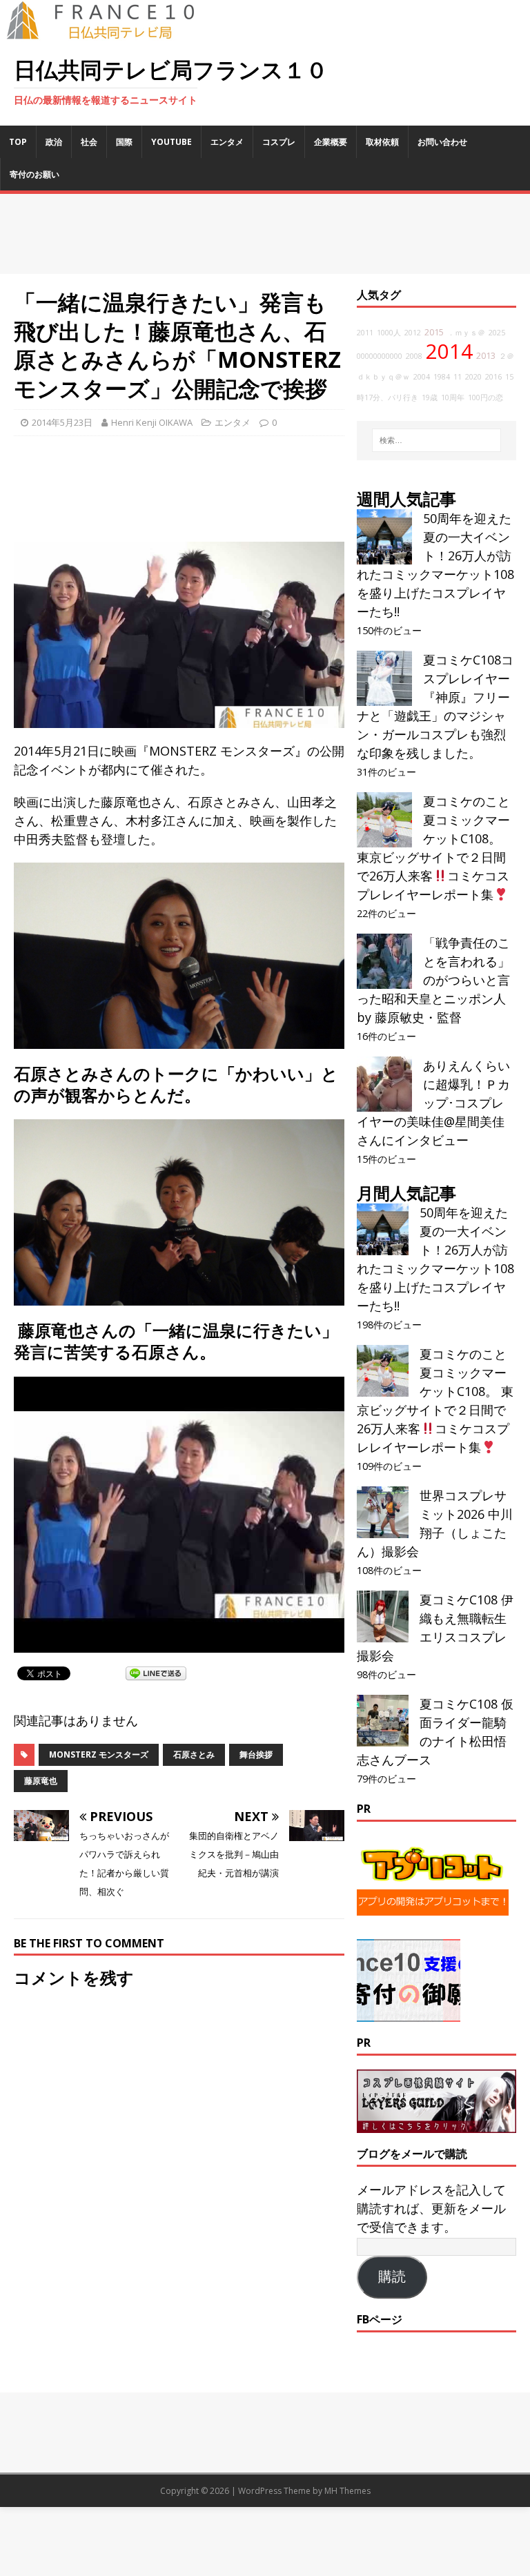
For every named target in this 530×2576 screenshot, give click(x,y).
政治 (54, 142)
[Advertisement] (265, 234)
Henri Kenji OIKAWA (152, 422)
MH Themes (347, 2491)
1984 (442, 377)
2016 (493, 377)
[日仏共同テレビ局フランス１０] (110, 32)
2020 (473, 377)
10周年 (453, 397)
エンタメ (227, 142)
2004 (422, 377)
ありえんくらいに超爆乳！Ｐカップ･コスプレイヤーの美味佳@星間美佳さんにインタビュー (433, 1103)
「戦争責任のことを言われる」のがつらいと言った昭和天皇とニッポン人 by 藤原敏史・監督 (433, 980)
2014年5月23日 (62, 422)
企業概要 (331, 142)
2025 (497, 333)
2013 (486, 356)
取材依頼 (382, 142)
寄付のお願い (35, 174)
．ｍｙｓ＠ (466, 333)
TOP (18, 142)
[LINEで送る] (156, 1673)
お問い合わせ (442, 142)
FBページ (380, 2319)
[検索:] (436, 440)
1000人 (389, 333)
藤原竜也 (41, 1781)
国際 (124, 142)
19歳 (430, 397)
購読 (392, 2277)
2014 (449, 351)
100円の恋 (485, 397)
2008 (414, 356)
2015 (434, 332)
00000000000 (380, 356)
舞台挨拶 (256, 1754)
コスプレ (279, 142)
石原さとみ (194, 1754)
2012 (413, 333)
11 (458, 377)
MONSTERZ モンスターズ (99, 1754)
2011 (365, 333)
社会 (89, 142)
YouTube (171, 142)
